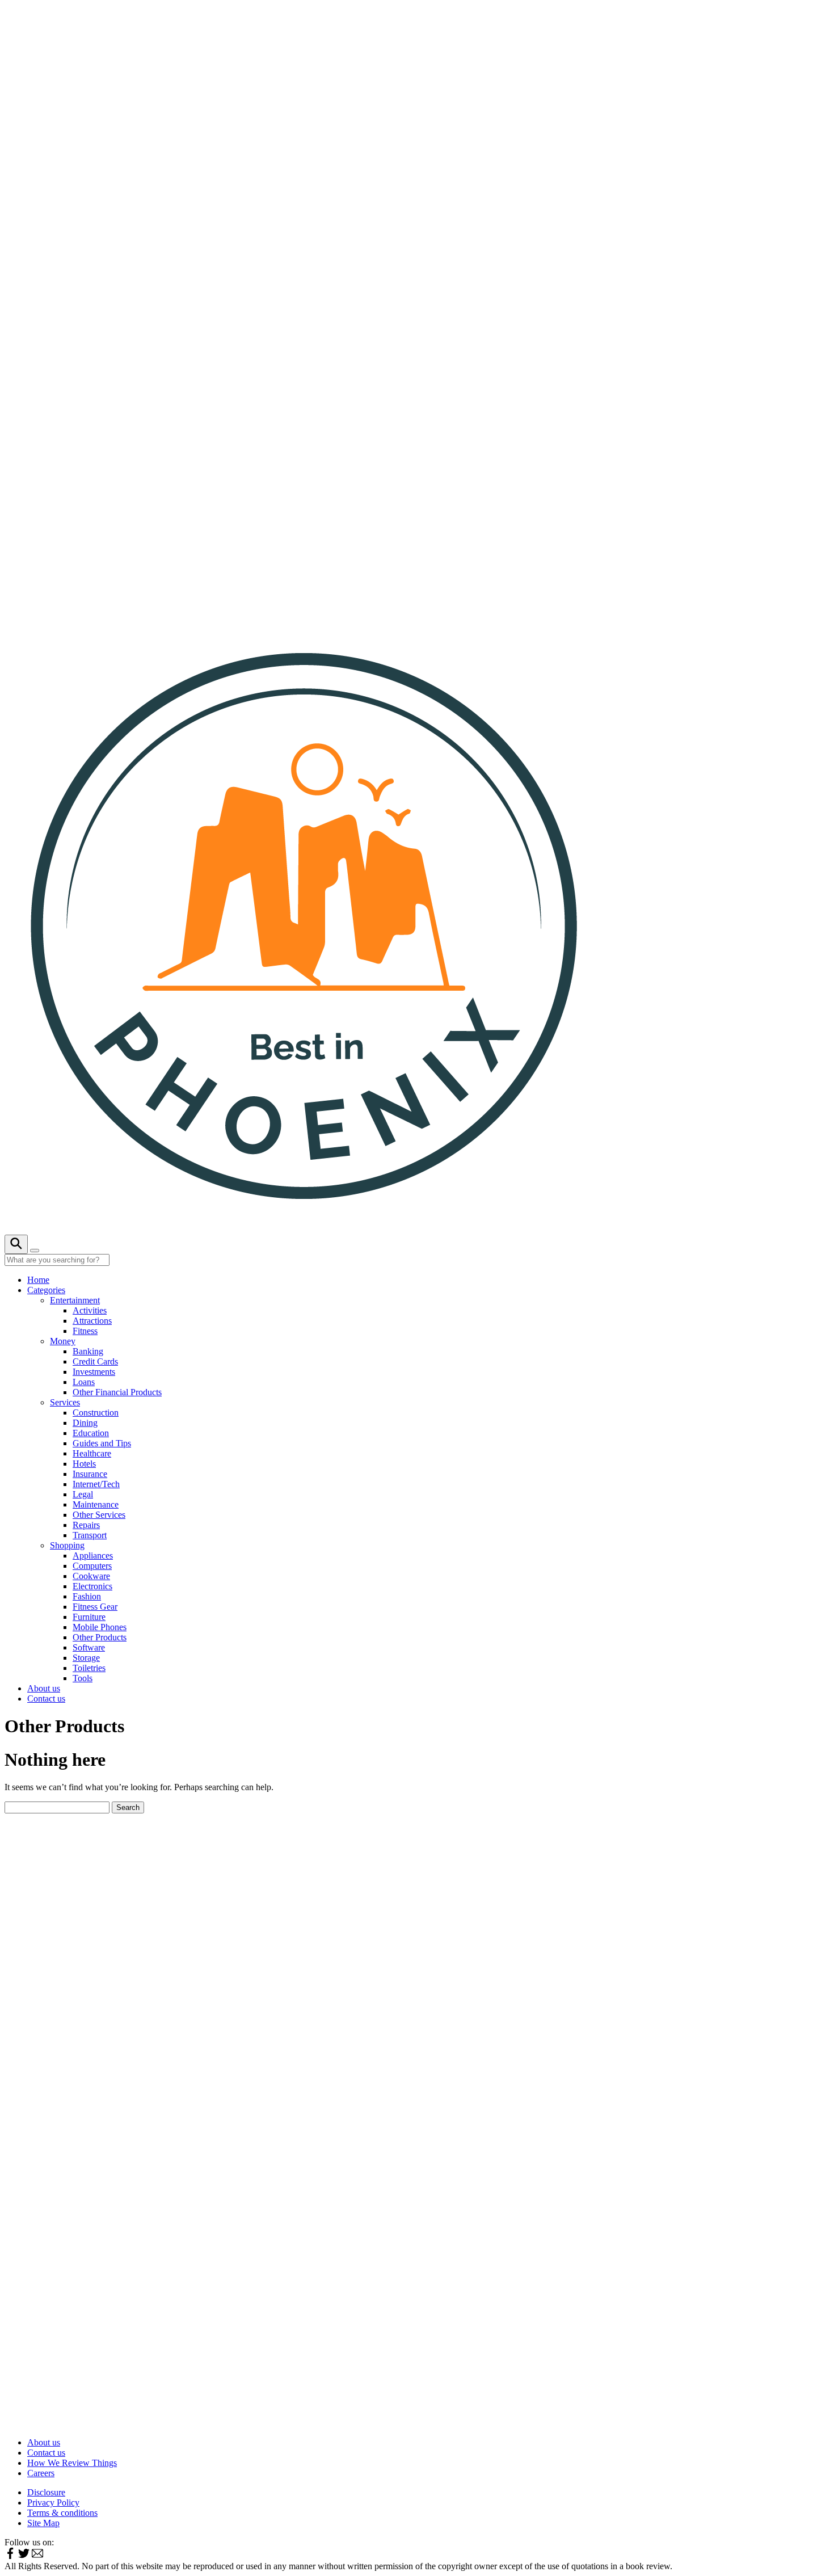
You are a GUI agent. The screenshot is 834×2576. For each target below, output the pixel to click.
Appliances (93, 1556)
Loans (84, 1382)
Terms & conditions (62, 2513)
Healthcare (92, 1453)
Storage (86, 1658)
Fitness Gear (95, 1607)
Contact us (46, 1699)
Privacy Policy (53, 2503)
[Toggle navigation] (35, 1251)
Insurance (90, 1474)
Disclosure (46, 2492)
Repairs (86, 1525)
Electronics (92, 1586)
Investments (94, 1372)
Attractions (92, 1321)
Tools (83, 1678)
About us (44, 1688)
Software (89, 1647)
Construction (96, 1413)
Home (38, 1280)
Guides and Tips (102, 1443)
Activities (90, 1310)
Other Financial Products (117, 1392)
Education (91, 1433)
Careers (41, 2473)
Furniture (89, 1617)
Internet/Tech (96, 1484)
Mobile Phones (100, 1627)
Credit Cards (95, 1361)
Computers (92, 1566)
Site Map (43, 2523)
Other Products (100, 1637)
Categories (46, 1290)
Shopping (67, 1545)
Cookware (91, 1576)
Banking (88, 1351)
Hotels (84, 1464)
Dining (85, 1423)
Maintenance (96, 1504)
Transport (90, 1535)
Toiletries (89, 1668)
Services (65, 1402)
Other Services (99, 1515)
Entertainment (75, 1300)
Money (63, 1341)
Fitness (85, 1331)
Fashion (87, 1596)
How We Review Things (72, 2463)
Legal (83, 1494)
